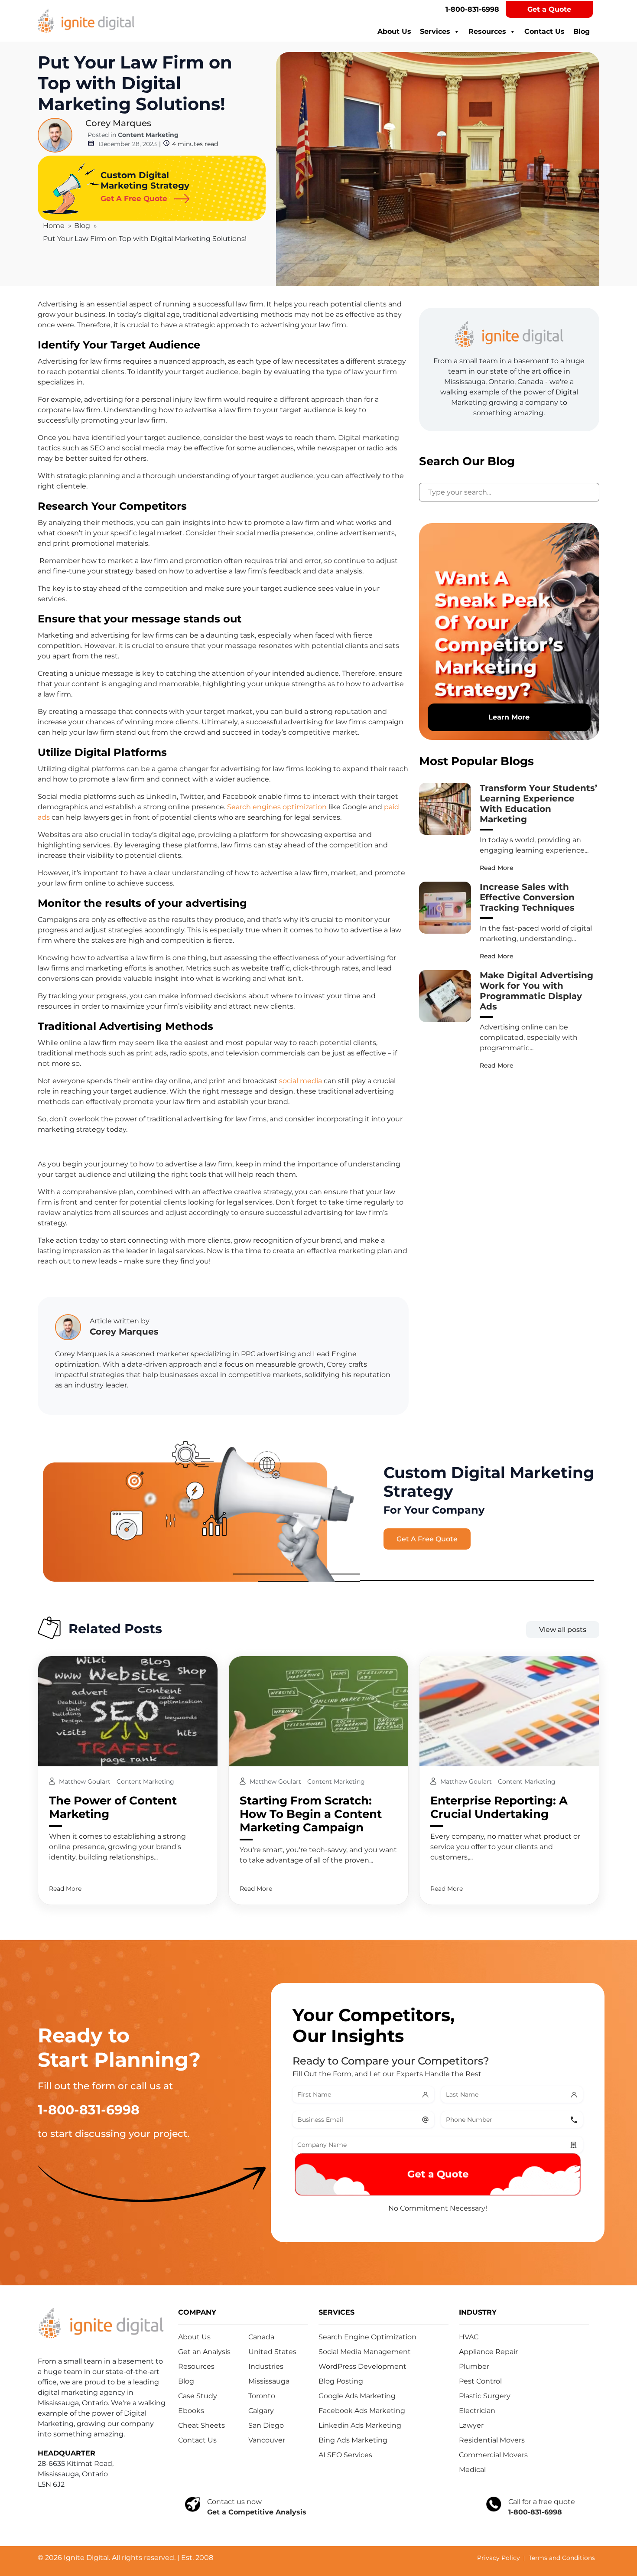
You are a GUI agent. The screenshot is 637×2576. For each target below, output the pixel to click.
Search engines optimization (277, 807)
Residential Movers (492, 2440)
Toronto (262, 2396)
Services (435, 31)
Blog (582, 31)
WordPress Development (362, 2366)
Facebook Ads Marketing (362, 2411)
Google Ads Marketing (357, 2396)
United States (272, 2352)
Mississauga (269, 2381)
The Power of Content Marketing (113, 1807)
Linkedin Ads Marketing (360, 2425)
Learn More (509, 717)
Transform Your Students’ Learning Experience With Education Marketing (538, 804)
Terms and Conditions (562, 2558)
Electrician (477, 2411)
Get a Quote (549, 9)
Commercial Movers (493, 2455)
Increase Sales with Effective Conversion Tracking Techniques (527, 897)
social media (301, 1081)
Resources (487, 31)
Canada (261, 2337)
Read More (497, 868)
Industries (266, 2366)
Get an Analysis (204, 2352)
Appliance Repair (488, 2352)
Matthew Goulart (86, 1781)
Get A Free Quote (427, 1539)
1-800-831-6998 (472, 9)
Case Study (198, 2396)
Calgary (261, 2411)
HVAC (469, 2337)
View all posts (563, 1630)
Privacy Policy (499, 2558)
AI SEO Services (345, 2455)
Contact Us (544, 31)
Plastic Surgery (485, 2396)
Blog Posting (341, 2381)
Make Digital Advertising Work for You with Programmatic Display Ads (536, 991)
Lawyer (471, 2425)
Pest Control (480, 2381)
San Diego (266, 2425)
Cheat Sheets (201, 2425)
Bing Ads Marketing (353, 2440)
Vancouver (267, 2440)
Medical (472, 2470)
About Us (394, 31)
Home (54, 226)
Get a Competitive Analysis (257, 2512)
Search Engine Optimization (367, 2337)
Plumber (474, 2366)
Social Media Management (365, 2352)
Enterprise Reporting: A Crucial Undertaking (499, 1807)
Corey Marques (118, 123)
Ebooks (191, 2411)
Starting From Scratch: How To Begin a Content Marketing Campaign (311, 1814)
